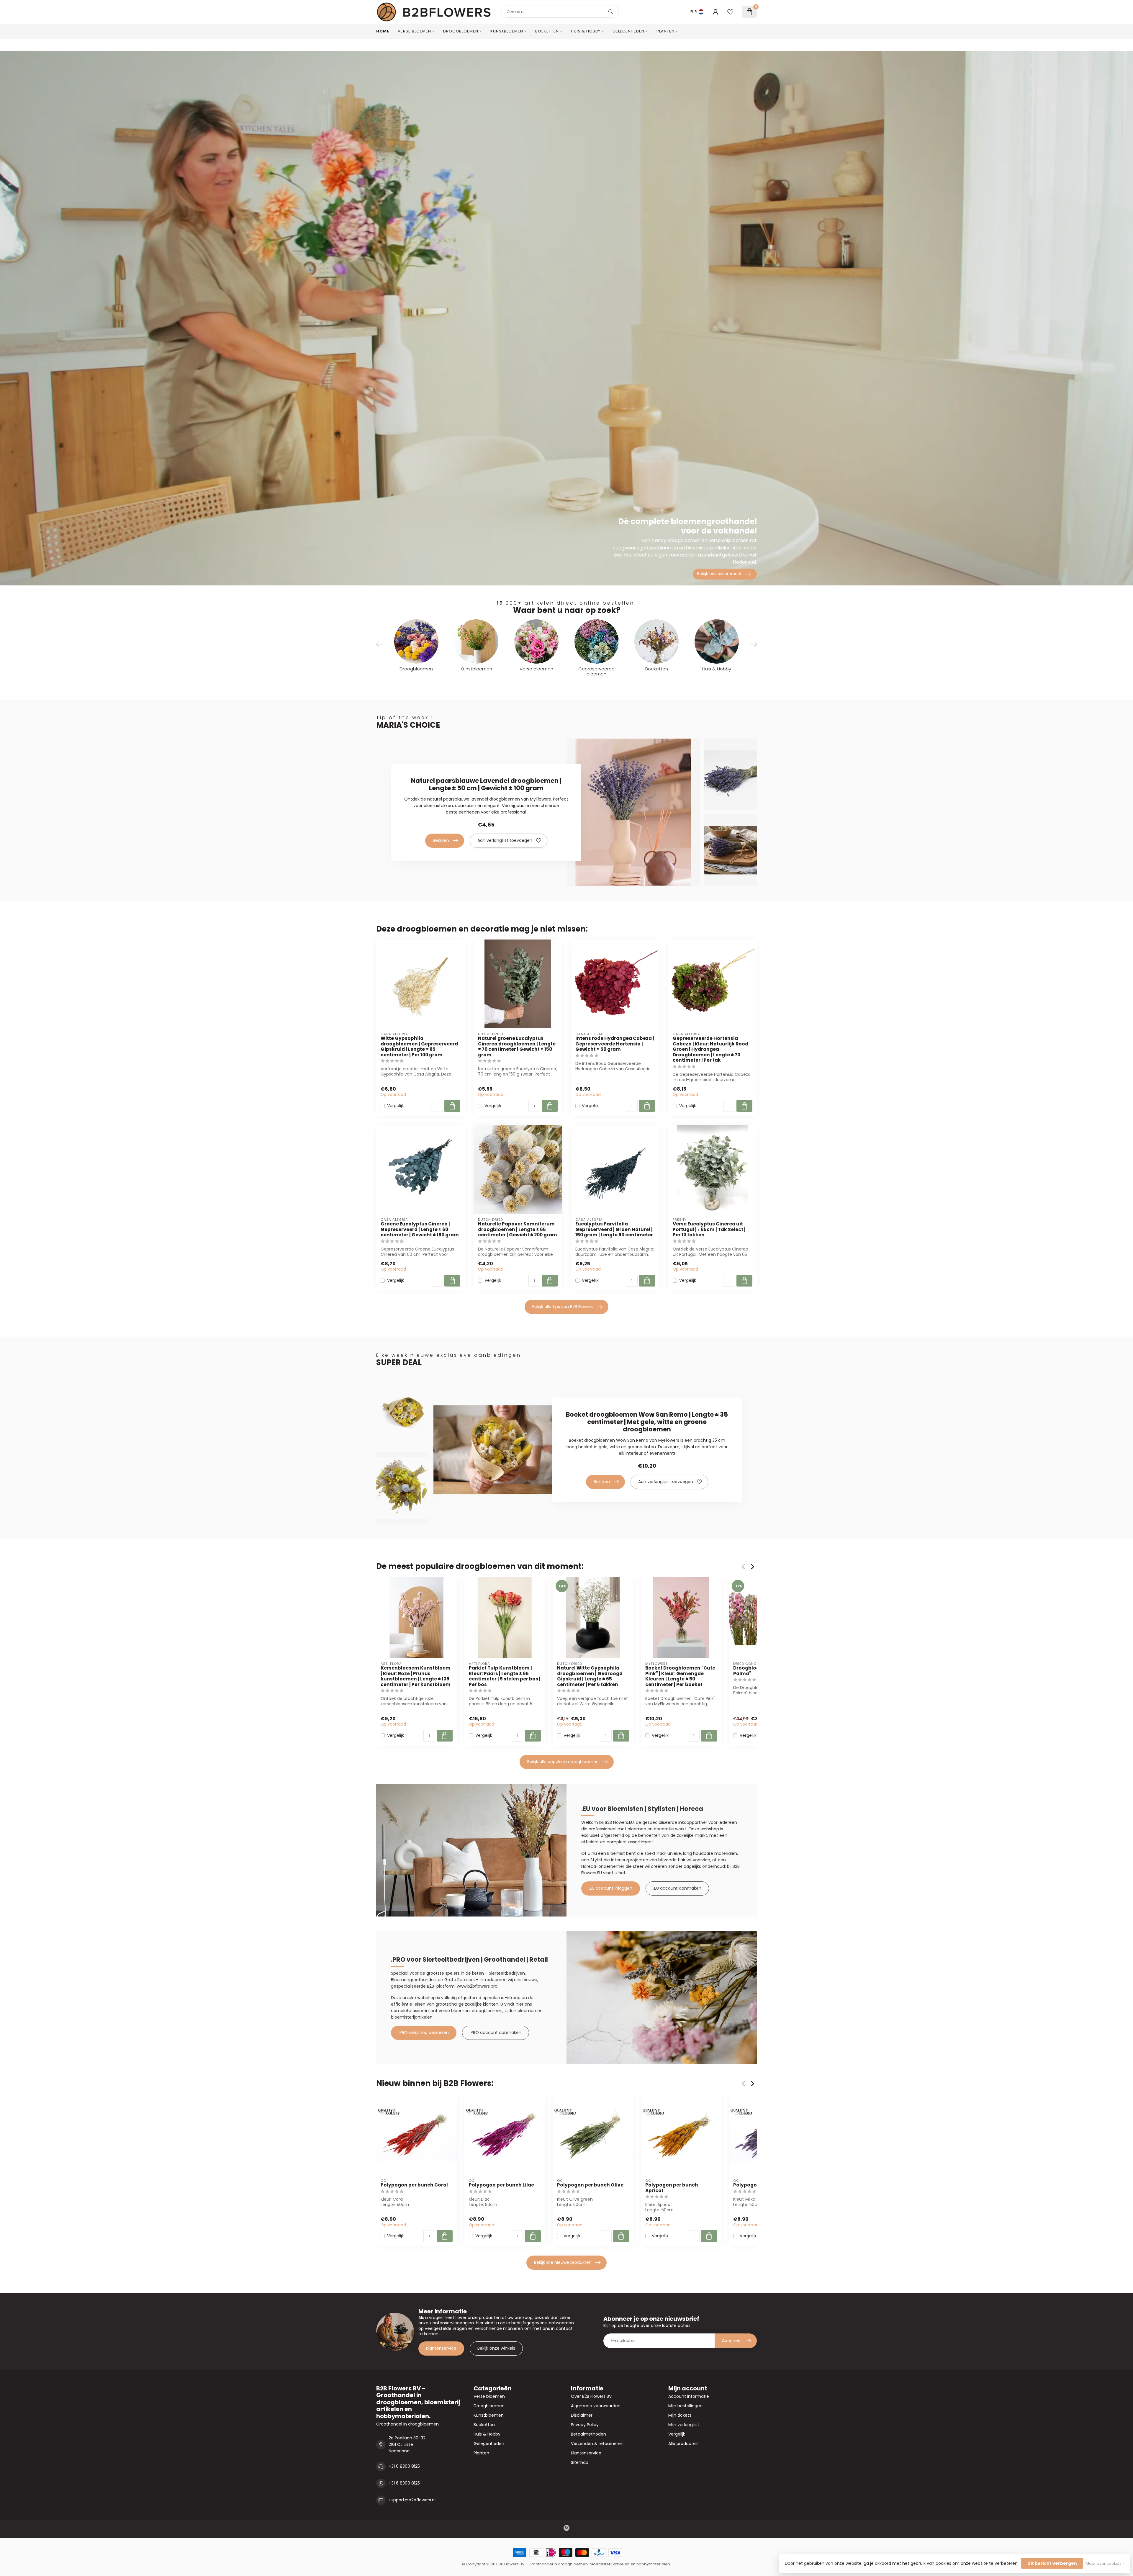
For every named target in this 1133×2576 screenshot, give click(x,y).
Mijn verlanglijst (684, 2425)
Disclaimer (582, 2415)
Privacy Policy (585, 2425)
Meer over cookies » (1105, 2563)
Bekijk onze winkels (496, 2348)
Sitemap (580, 2462)
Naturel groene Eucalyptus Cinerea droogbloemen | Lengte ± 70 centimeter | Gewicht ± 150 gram (517, 1047)
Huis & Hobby (586, 31)
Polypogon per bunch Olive (590, 2185)
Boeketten (547, 31)
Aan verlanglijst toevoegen (505, 840)
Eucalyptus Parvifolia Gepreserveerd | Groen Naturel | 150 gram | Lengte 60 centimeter (614, 1229)
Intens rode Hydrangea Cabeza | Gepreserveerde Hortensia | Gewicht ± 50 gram (615, 1044)
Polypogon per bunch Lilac (501, 2185)
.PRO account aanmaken (496, 2032)
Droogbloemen (461, 31)
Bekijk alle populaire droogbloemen (563, 1762)
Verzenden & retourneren (597, 2444)
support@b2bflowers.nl (412, 2500)
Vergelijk (396, 1106)
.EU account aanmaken (677, 1888)
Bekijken (441, 840)
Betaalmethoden (588, 2434)
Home (383, 31)
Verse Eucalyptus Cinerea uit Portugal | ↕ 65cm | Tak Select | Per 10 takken (709, 1229)
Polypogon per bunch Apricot (672, 2188)
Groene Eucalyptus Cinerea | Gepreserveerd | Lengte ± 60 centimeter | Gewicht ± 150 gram (420, 1229)
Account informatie (689, 2396)
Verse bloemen (414, 31)
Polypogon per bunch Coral (414, 2185)
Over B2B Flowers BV (591, 2396)
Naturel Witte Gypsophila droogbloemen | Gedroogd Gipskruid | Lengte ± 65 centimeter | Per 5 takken (590, 1677)
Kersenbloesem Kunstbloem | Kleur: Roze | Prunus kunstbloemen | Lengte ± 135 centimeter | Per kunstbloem (416, 1677)
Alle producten (683, 2444)
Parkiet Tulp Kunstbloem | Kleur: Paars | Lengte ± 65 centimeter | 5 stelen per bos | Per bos (505, 1677)
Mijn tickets (680, 2415)
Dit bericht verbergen (1052, 2563)
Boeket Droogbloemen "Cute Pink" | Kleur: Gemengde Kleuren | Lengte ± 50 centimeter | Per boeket (680, 1677)
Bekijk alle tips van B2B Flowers (563, 1307)
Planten (665, 31)
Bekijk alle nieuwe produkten (563, 2262)
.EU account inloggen (611, 1888)
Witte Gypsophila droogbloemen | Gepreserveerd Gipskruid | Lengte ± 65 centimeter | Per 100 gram (419, 1047)
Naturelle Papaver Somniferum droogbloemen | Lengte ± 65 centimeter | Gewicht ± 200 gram (518, 1229)
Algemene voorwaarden (596, 2406)
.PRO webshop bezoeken (424, 2032)
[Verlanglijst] (730, 12)
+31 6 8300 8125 (404, 2466)
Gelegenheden (628, 31)
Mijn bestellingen (685, 2406)
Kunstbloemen (507, 31)
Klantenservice (441, 2348)
